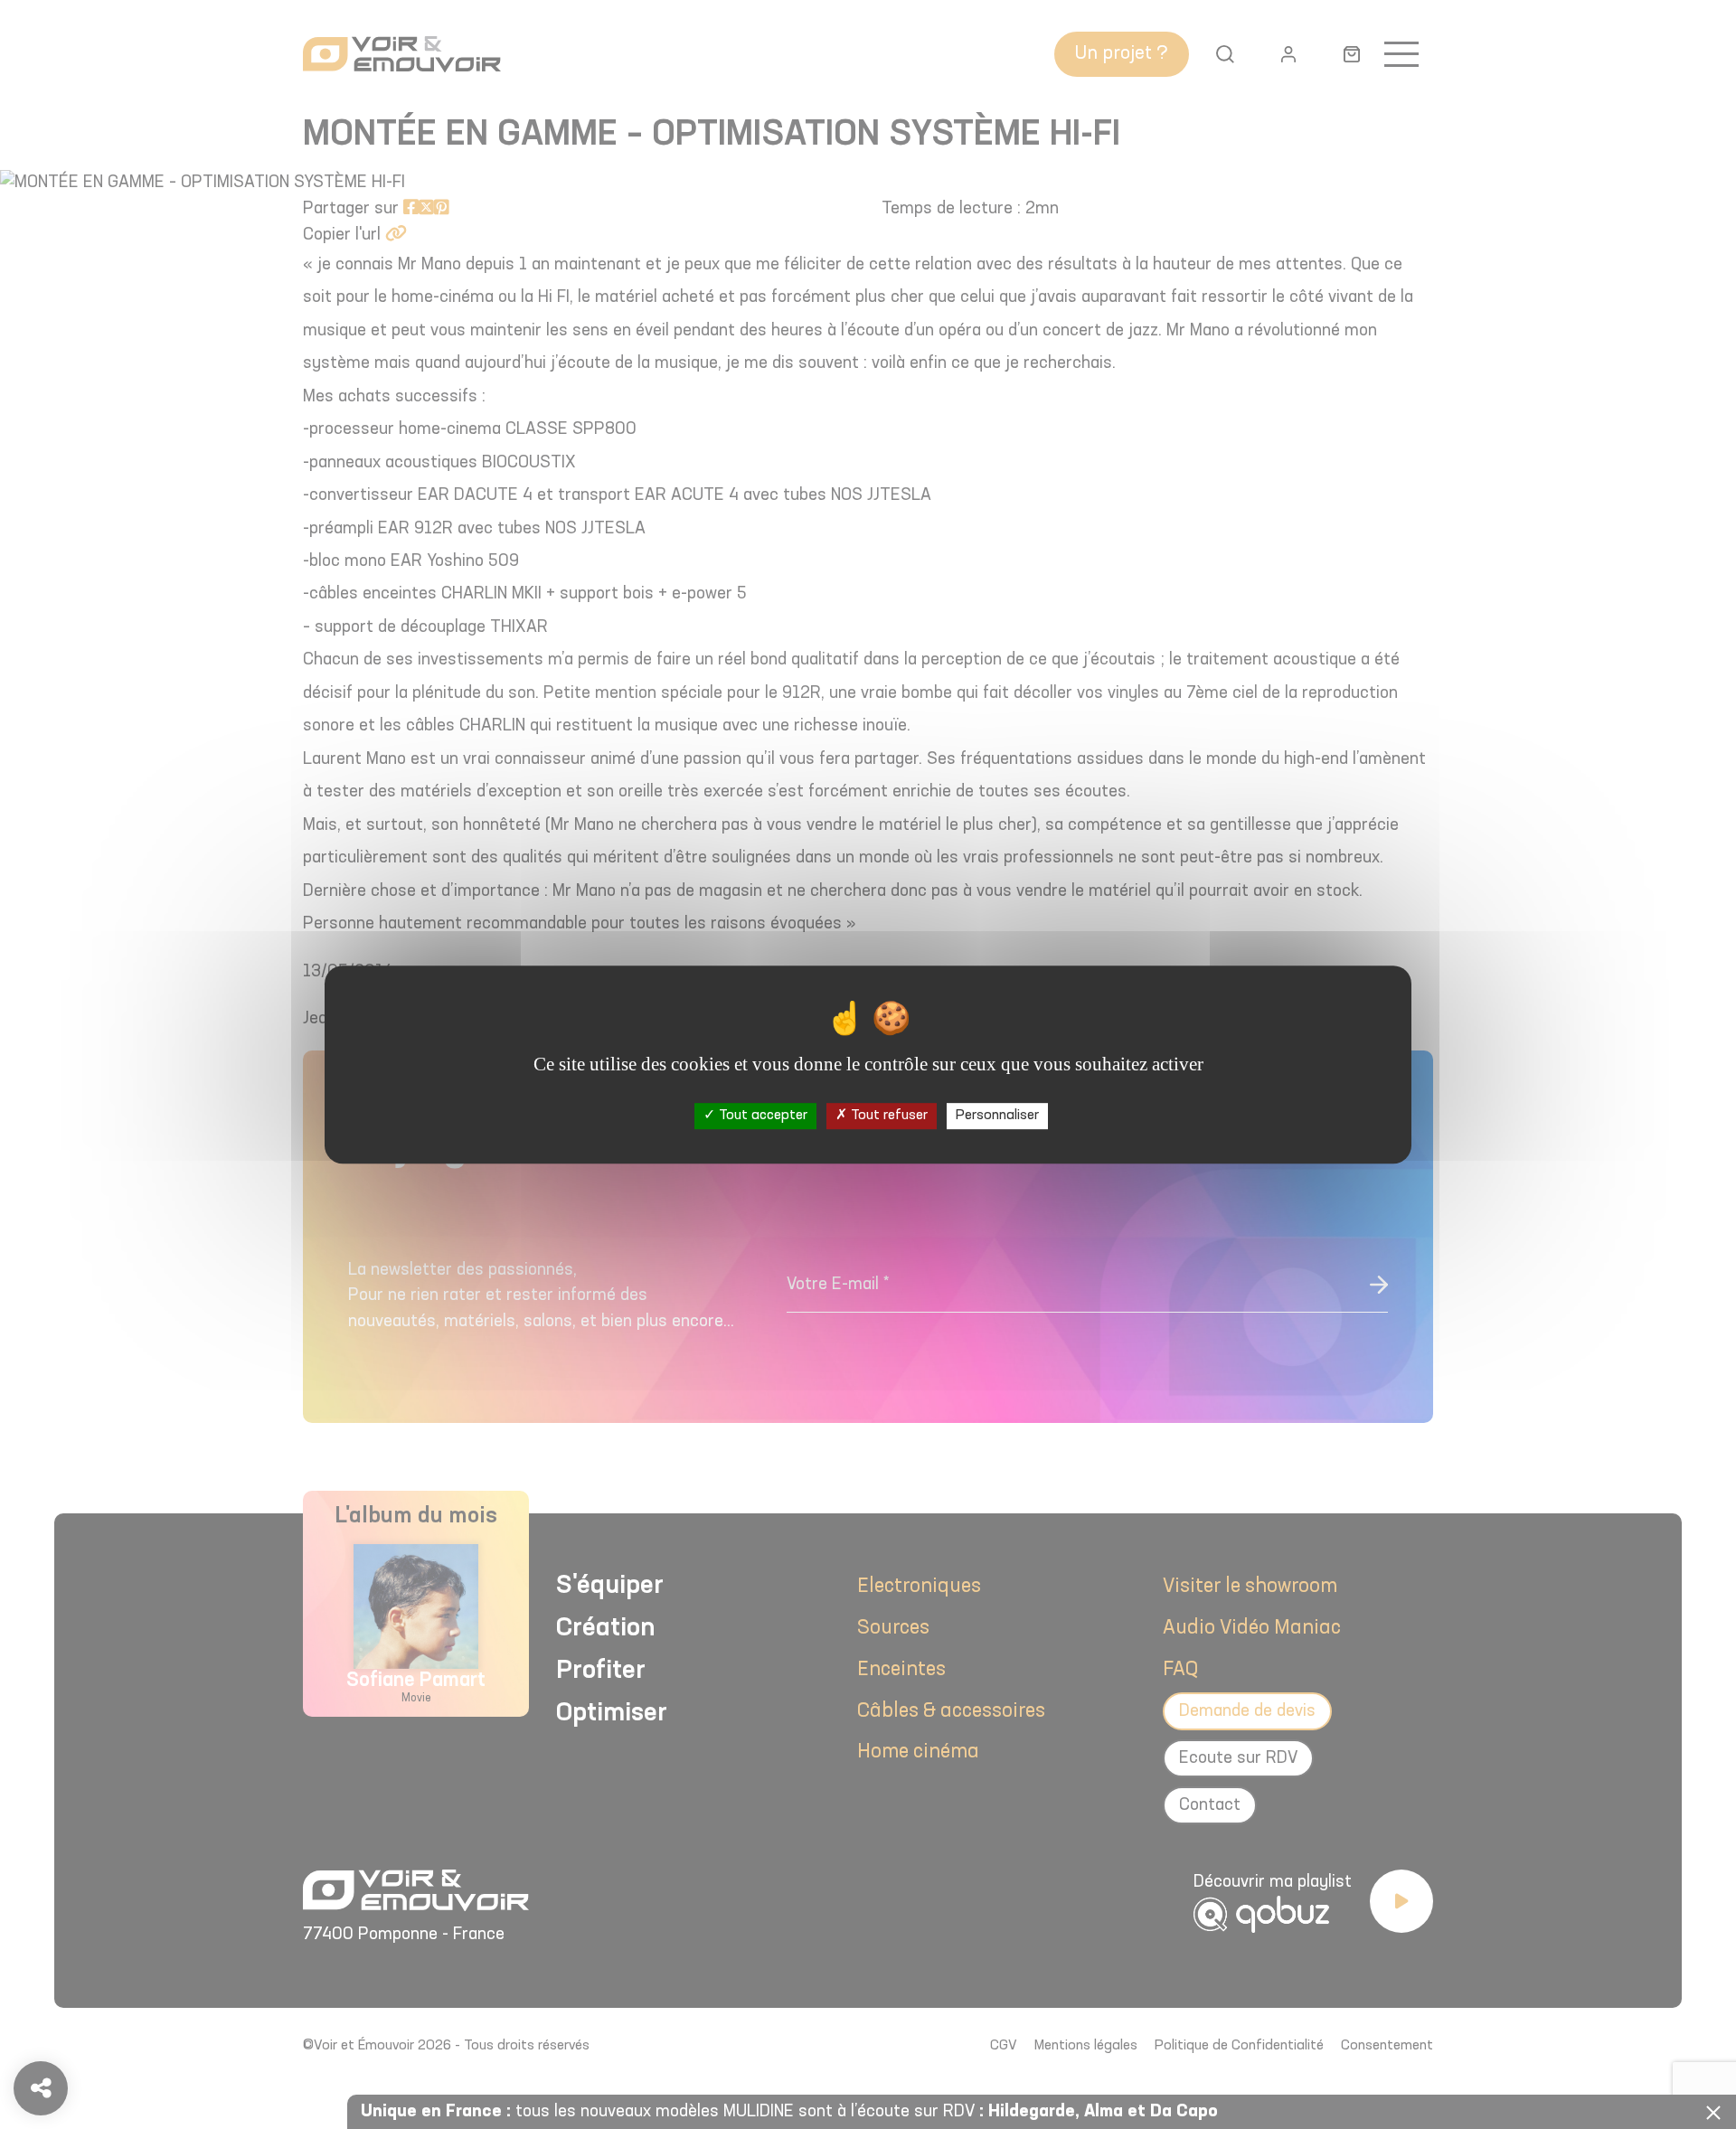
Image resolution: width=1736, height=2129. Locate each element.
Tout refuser (887, 1116)
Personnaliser (997, 1116)
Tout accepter (761, 1116)
